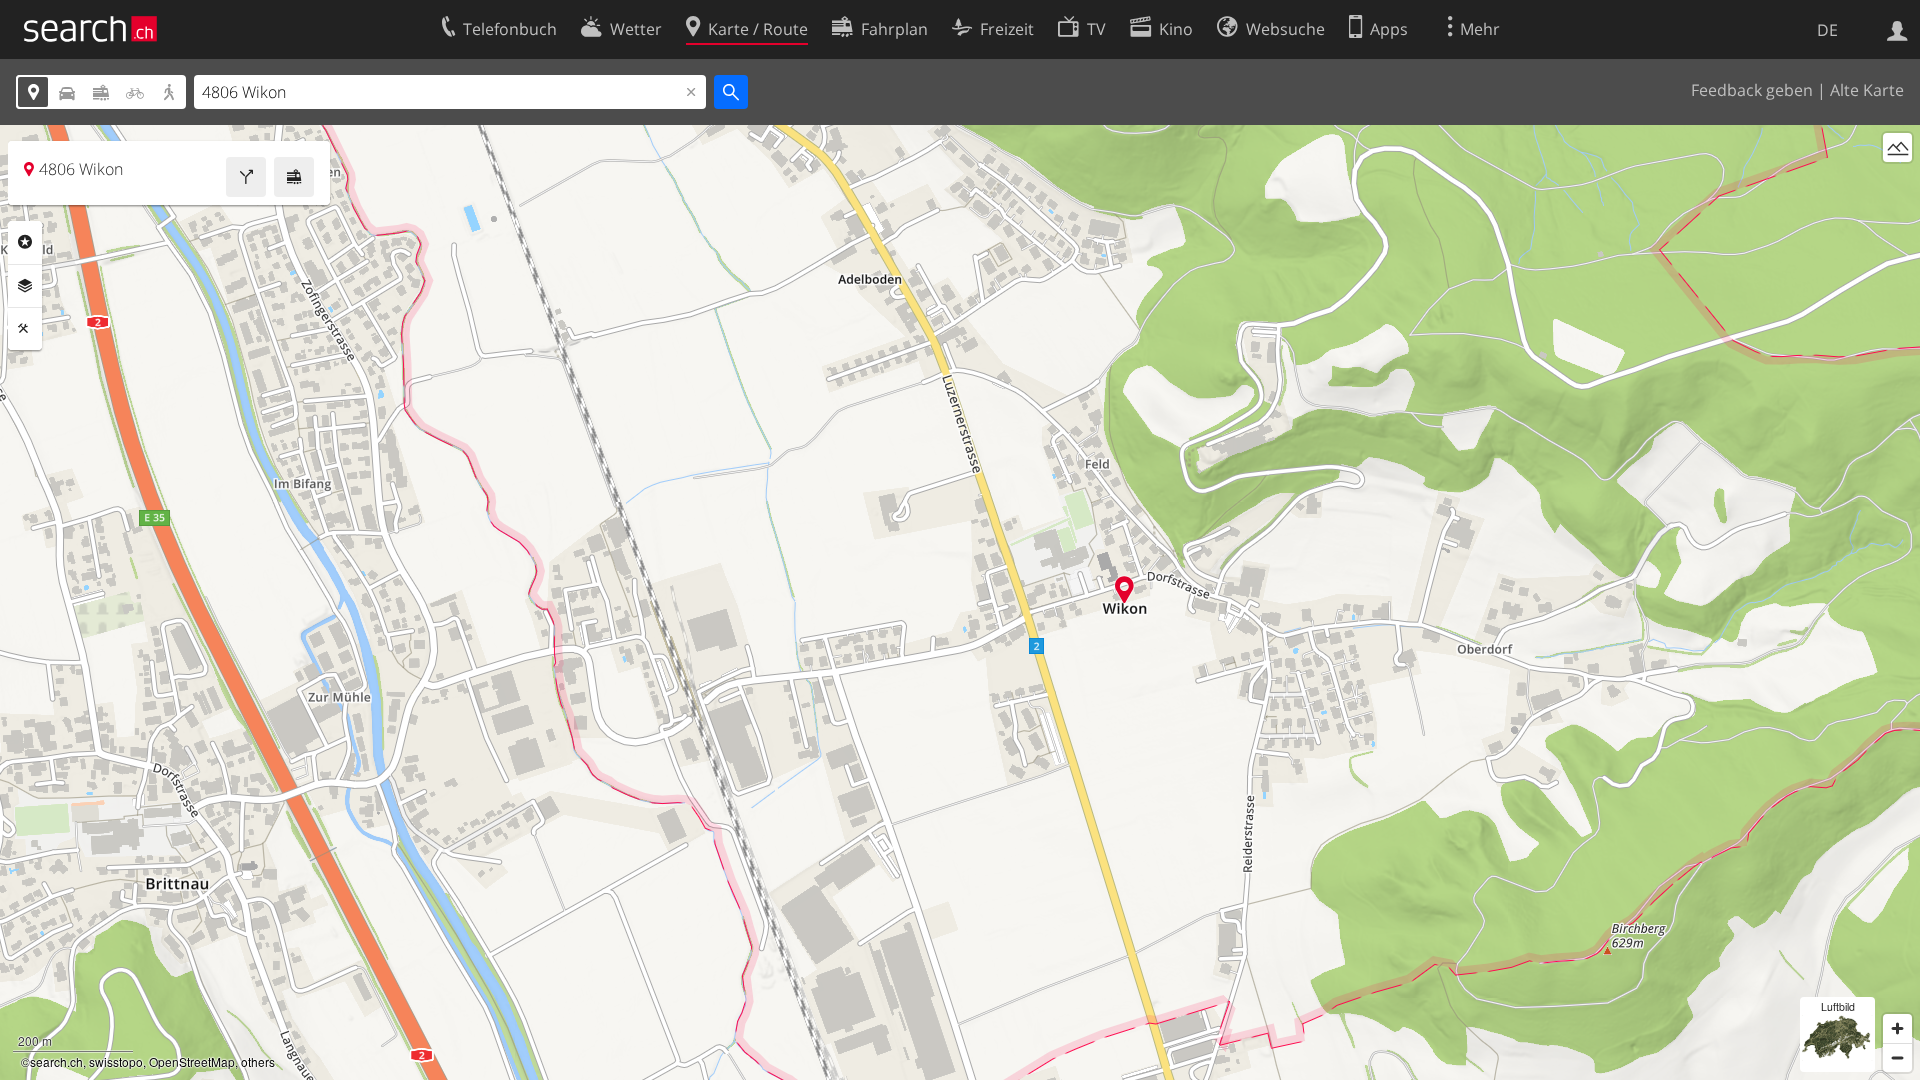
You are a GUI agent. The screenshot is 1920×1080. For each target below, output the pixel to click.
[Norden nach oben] (1897, 184)
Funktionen (25, 329)
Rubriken (25, 242)
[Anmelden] (1897, 29)
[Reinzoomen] (1897, 1028)
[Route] (246, 177)
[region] (960, 602)
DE (1827, 30)
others (258, 1061)
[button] (1124, 589)
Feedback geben (1752, 90)
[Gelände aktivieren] (1897, 147)
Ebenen (25, 286)
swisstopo (116, 1061)
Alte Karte (1867, 90)
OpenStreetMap (192, 1061)
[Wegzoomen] (1897, 1057)
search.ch (56, 1061)
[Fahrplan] (294, 177)
